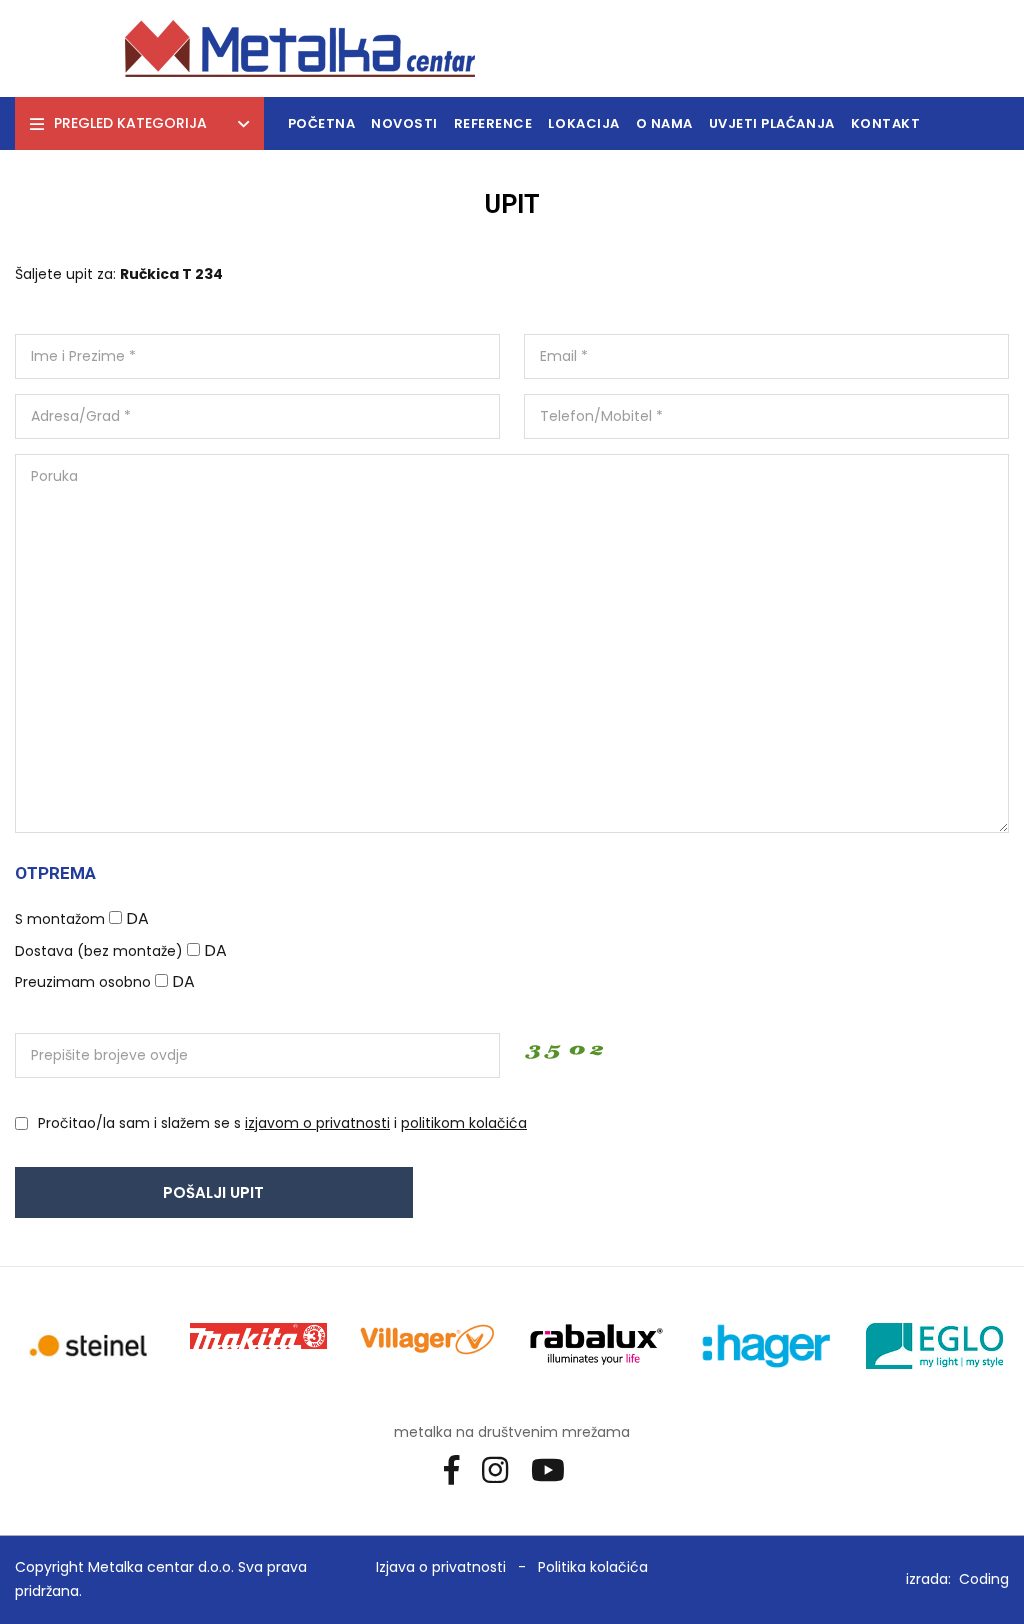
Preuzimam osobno (83, 982)
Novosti (404, 123)
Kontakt (886, 123)
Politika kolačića (593, 1567)
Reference (493, 123)
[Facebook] (459, 1469)
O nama (664, 123)
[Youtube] (555, 1469)
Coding (984, 1579)
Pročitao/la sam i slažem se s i (282, 1123)
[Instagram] (502, 1469)
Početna (322, 123)
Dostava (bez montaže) (99, 951)
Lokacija (583, 123)
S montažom (60, 919)
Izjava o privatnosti (441, 1567)
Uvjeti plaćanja (772, 123)
